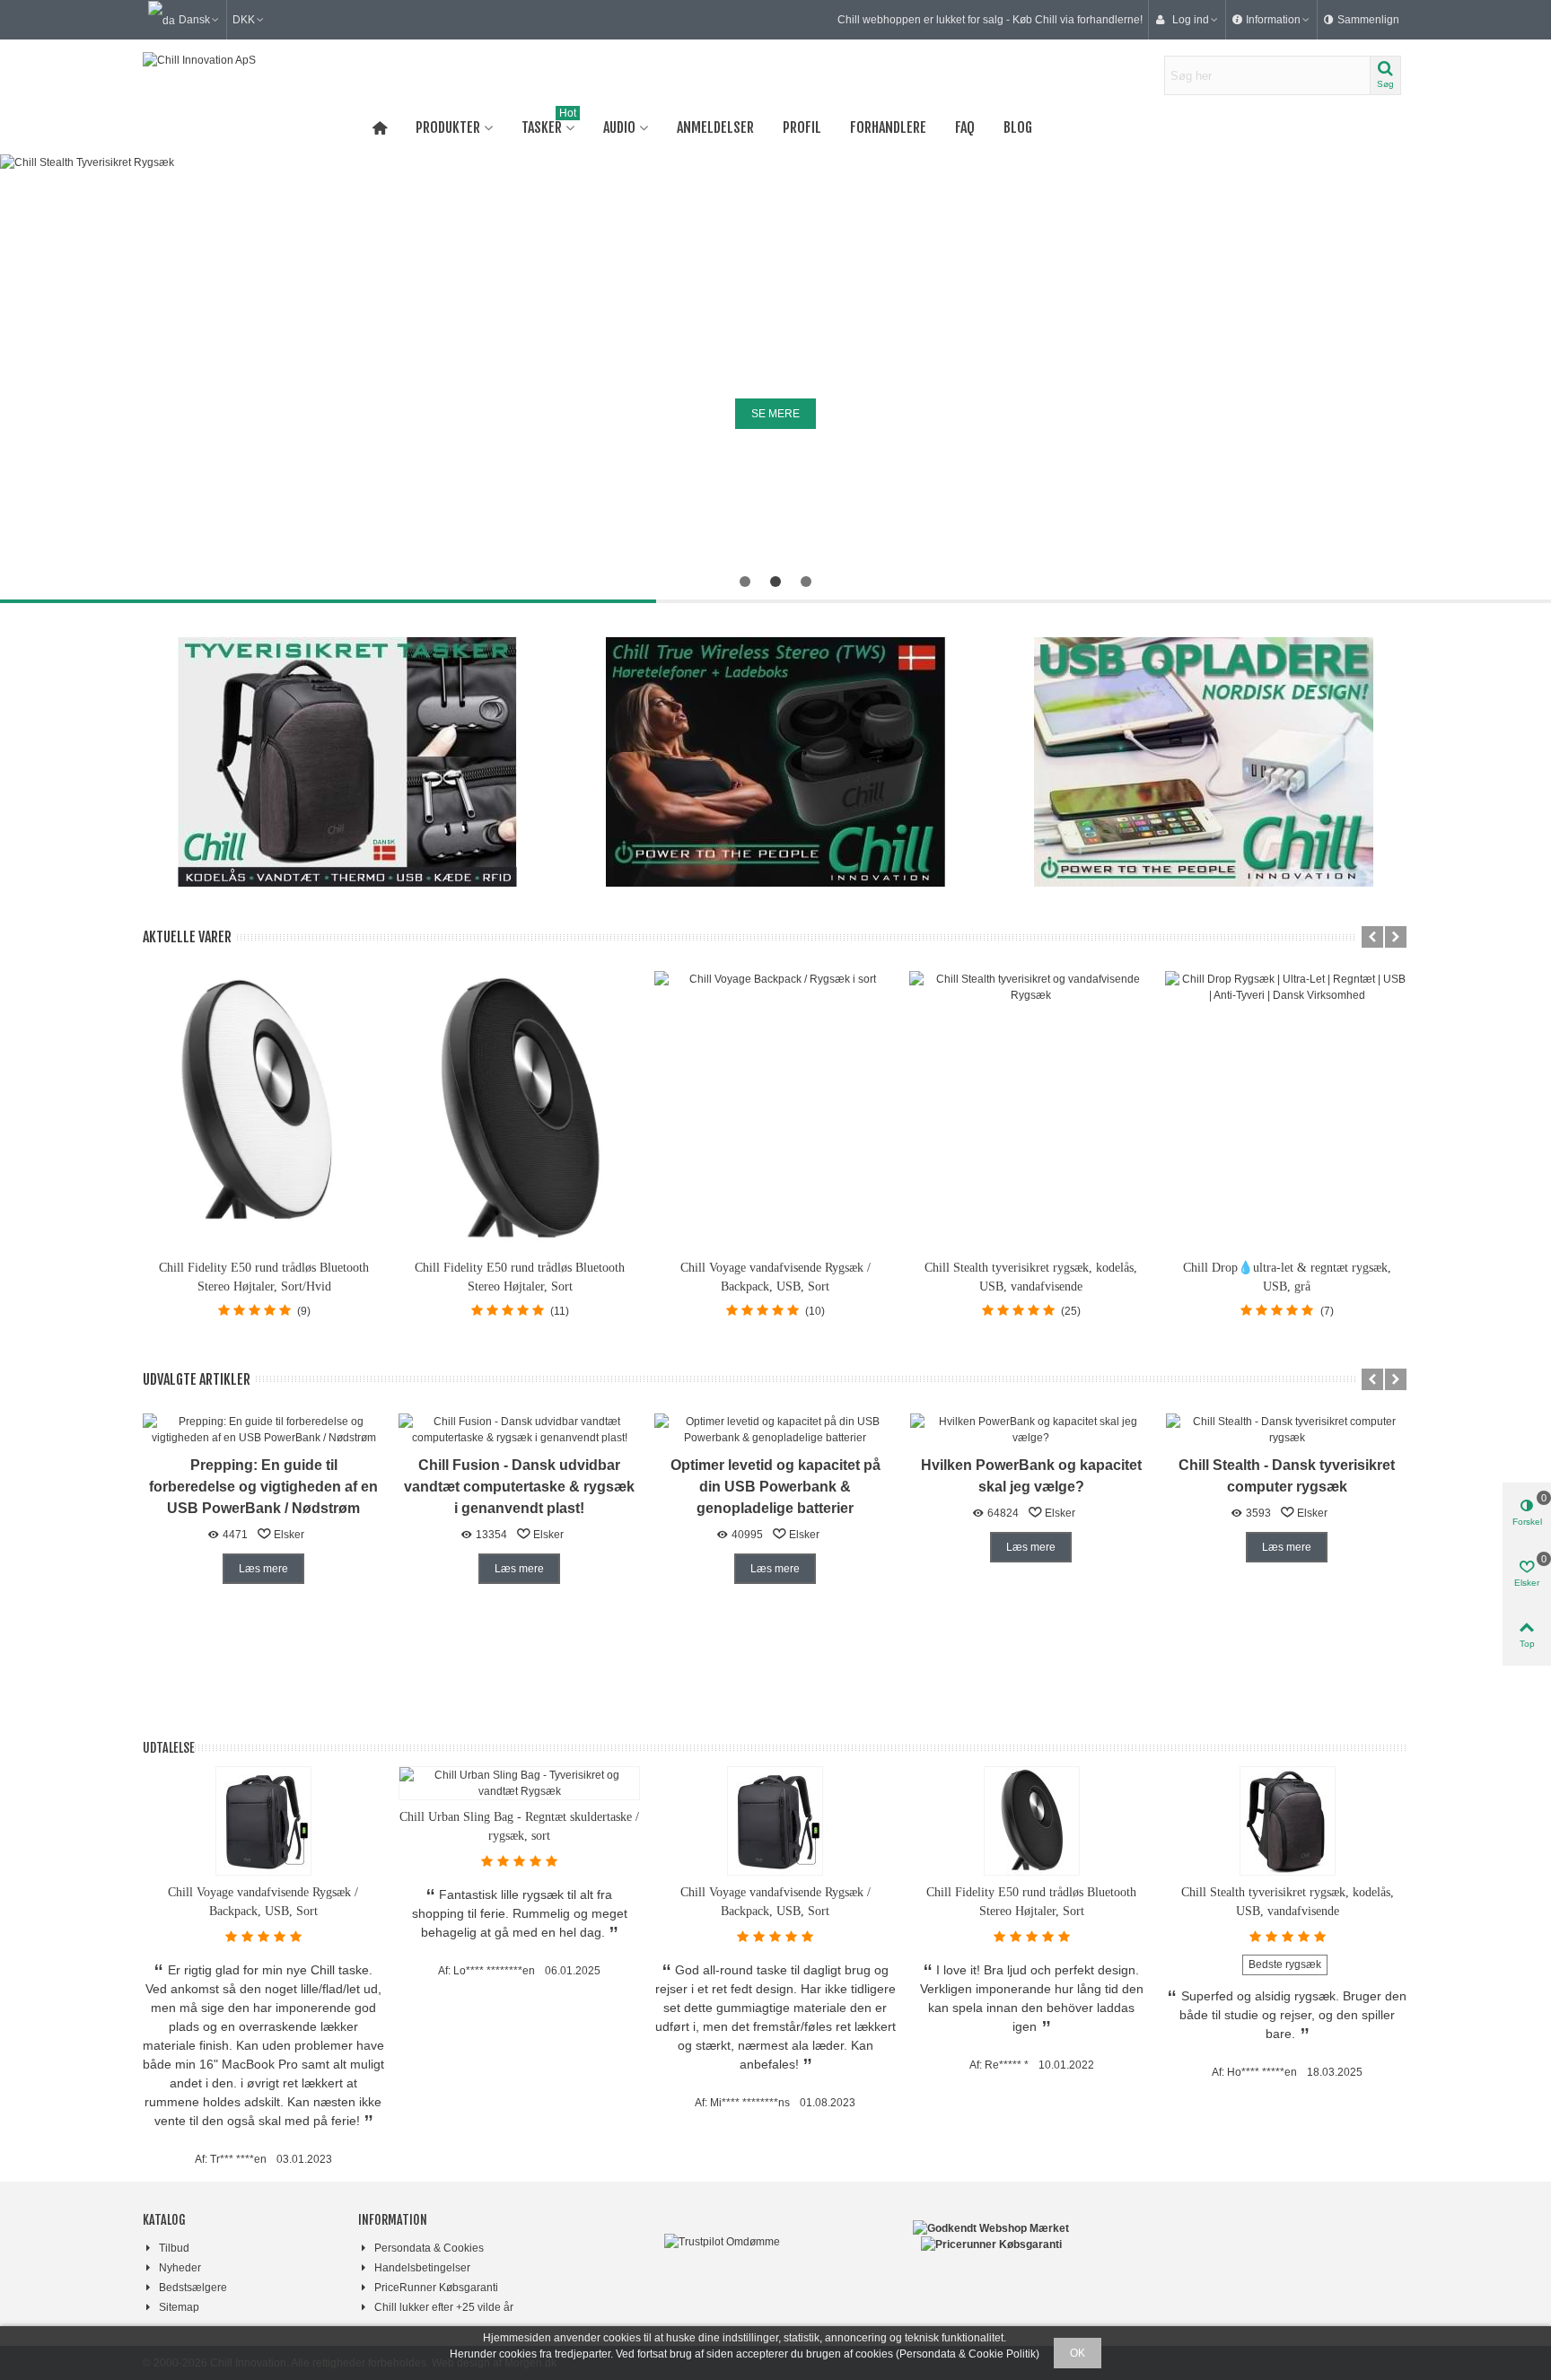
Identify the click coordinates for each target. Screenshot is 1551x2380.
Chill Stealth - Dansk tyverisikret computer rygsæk (1287, 1476)
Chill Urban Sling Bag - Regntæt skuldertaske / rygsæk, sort (519, 1826)
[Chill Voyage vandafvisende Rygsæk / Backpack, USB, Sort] (776, 1110)
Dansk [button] (194, 20)
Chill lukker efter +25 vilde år (444, 2307)
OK (1078, 2353)
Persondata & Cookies (429, 2248)
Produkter (448, 127)
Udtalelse (169, 1748)
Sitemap (179, 2307)
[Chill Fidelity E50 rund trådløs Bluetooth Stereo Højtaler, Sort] (520, 1110)
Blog (1018, 127)
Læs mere (263, 1569)
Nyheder (180, 2268)
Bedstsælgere (193, 2288)
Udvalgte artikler (197, 1379)
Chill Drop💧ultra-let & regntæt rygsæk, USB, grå (1287, 1277)
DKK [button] (244, 20)
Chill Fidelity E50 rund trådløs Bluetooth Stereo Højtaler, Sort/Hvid (264, 1277)
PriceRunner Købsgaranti (436, 2288)
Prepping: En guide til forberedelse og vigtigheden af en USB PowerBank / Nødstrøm (263, 1487)
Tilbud (174, 2248)
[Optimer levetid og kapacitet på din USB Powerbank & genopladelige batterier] (775, 1429)
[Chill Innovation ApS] (241, 75)
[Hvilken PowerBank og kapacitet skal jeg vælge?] (1031, 1429)
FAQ (965, 127)
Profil (802, 127)
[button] (1271, 20)
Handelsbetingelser (422, 2268)
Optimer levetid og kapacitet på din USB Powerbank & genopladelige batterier (775, 1487)
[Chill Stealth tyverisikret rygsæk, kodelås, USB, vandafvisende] (1031, 1110)
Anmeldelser (715, 127)
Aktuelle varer (187, 937)
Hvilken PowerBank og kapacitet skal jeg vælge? (1031, 1476)
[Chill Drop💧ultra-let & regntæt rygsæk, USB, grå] (1287, 1110)
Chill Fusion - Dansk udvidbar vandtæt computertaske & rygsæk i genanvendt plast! (519, 1487)
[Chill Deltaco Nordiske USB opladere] (1203, 762)
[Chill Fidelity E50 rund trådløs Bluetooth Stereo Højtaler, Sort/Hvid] (264, 1110)
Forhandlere (888, 127)
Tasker (549, 124)
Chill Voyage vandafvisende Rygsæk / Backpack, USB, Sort (775, 1277)
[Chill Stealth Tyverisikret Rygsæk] (348, 762)
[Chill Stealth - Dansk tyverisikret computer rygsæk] (1287, 1429)
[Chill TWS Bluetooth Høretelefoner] (776, 762)
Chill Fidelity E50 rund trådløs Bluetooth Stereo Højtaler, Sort (520, 1277)
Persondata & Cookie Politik (968, 2354)
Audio (619, 127)
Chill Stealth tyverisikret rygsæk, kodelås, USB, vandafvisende (1031, 1277)
